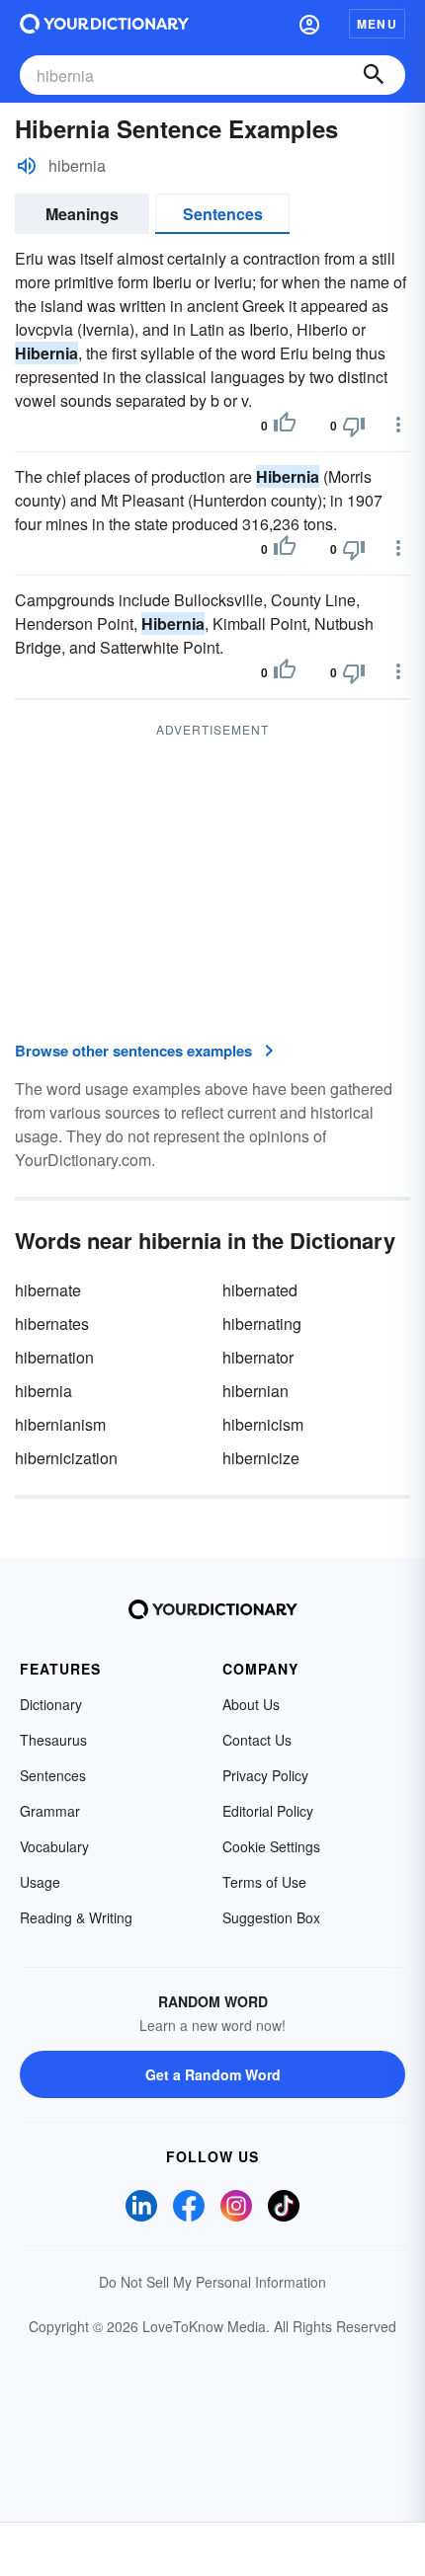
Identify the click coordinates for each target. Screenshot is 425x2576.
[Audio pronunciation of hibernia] (27, 166)
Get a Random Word (213, 2074)
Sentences (223, 214)
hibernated (260, 1290)
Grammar (50, 1811)
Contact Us (257, 1740)
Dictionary (51, 1704)
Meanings (82, 214)
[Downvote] (354, 426)
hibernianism (60, 1424)
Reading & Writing (76, 1917)
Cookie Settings (271, 1846)
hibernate (48, 1290)
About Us (251, 1704)
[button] (309, 24)
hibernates (52, 1324)
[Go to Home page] (104, 24)
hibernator (258, 1357)
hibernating (262, 1324)
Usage (40, 1882)
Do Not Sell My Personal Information (212, 2282)
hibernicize (261, 1458)
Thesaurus (53, 1740)
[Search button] (374, 75)
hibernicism (263, 1424)
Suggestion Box (271, 1917)
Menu (377, 24)
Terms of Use (264, 1882)
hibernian (255, 1391)
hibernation (54, 1357)
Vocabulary (54, 1846)
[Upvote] (285, 426)
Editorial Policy (268, 1811)
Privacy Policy (265, 1775)
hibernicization (66, 1458)
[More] (398, 425)
